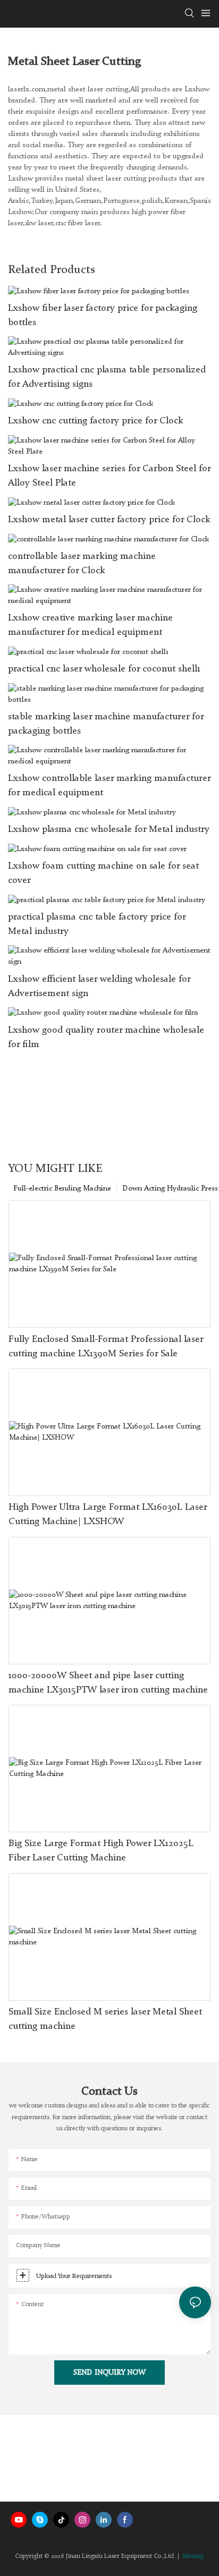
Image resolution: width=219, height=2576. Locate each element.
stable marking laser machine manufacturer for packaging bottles (106, 724)
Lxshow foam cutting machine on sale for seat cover (103, 873)
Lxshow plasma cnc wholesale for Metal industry (109, 829)
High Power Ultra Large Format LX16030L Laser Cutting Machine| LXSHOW (108, 1514)
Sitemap (193, 2556)
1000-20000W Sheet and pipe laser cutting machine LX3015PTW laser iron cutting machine (108, 1683)
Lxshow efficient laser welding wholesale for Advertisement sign (99, 986)
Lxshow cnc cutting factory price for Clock (96, 421)
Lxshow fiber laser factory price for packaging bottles (103, 315)
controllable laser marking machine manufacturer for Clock (82, 563)
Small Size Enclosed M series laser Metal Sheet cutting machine (105, 2019)
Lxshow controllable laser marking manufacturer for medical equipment (109, 785)
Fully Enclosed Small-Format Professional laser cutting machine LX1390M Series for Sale (106, 1346)
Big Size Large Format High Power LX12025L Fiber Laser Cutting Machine (101, 1851)
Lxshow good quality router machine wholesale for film (106, 1037)
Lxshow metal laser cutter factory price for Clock (109, 520)
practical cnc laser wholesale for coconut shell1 (104, 669)
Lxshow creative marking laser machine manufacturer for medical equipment (90, 625)
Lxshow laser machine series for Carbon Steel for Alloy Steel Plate (109, 476)
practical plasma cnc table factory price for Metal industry (97, 924)
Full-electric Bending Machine (62, 1188)
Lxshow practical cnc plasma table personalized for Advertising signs (107, 377)
